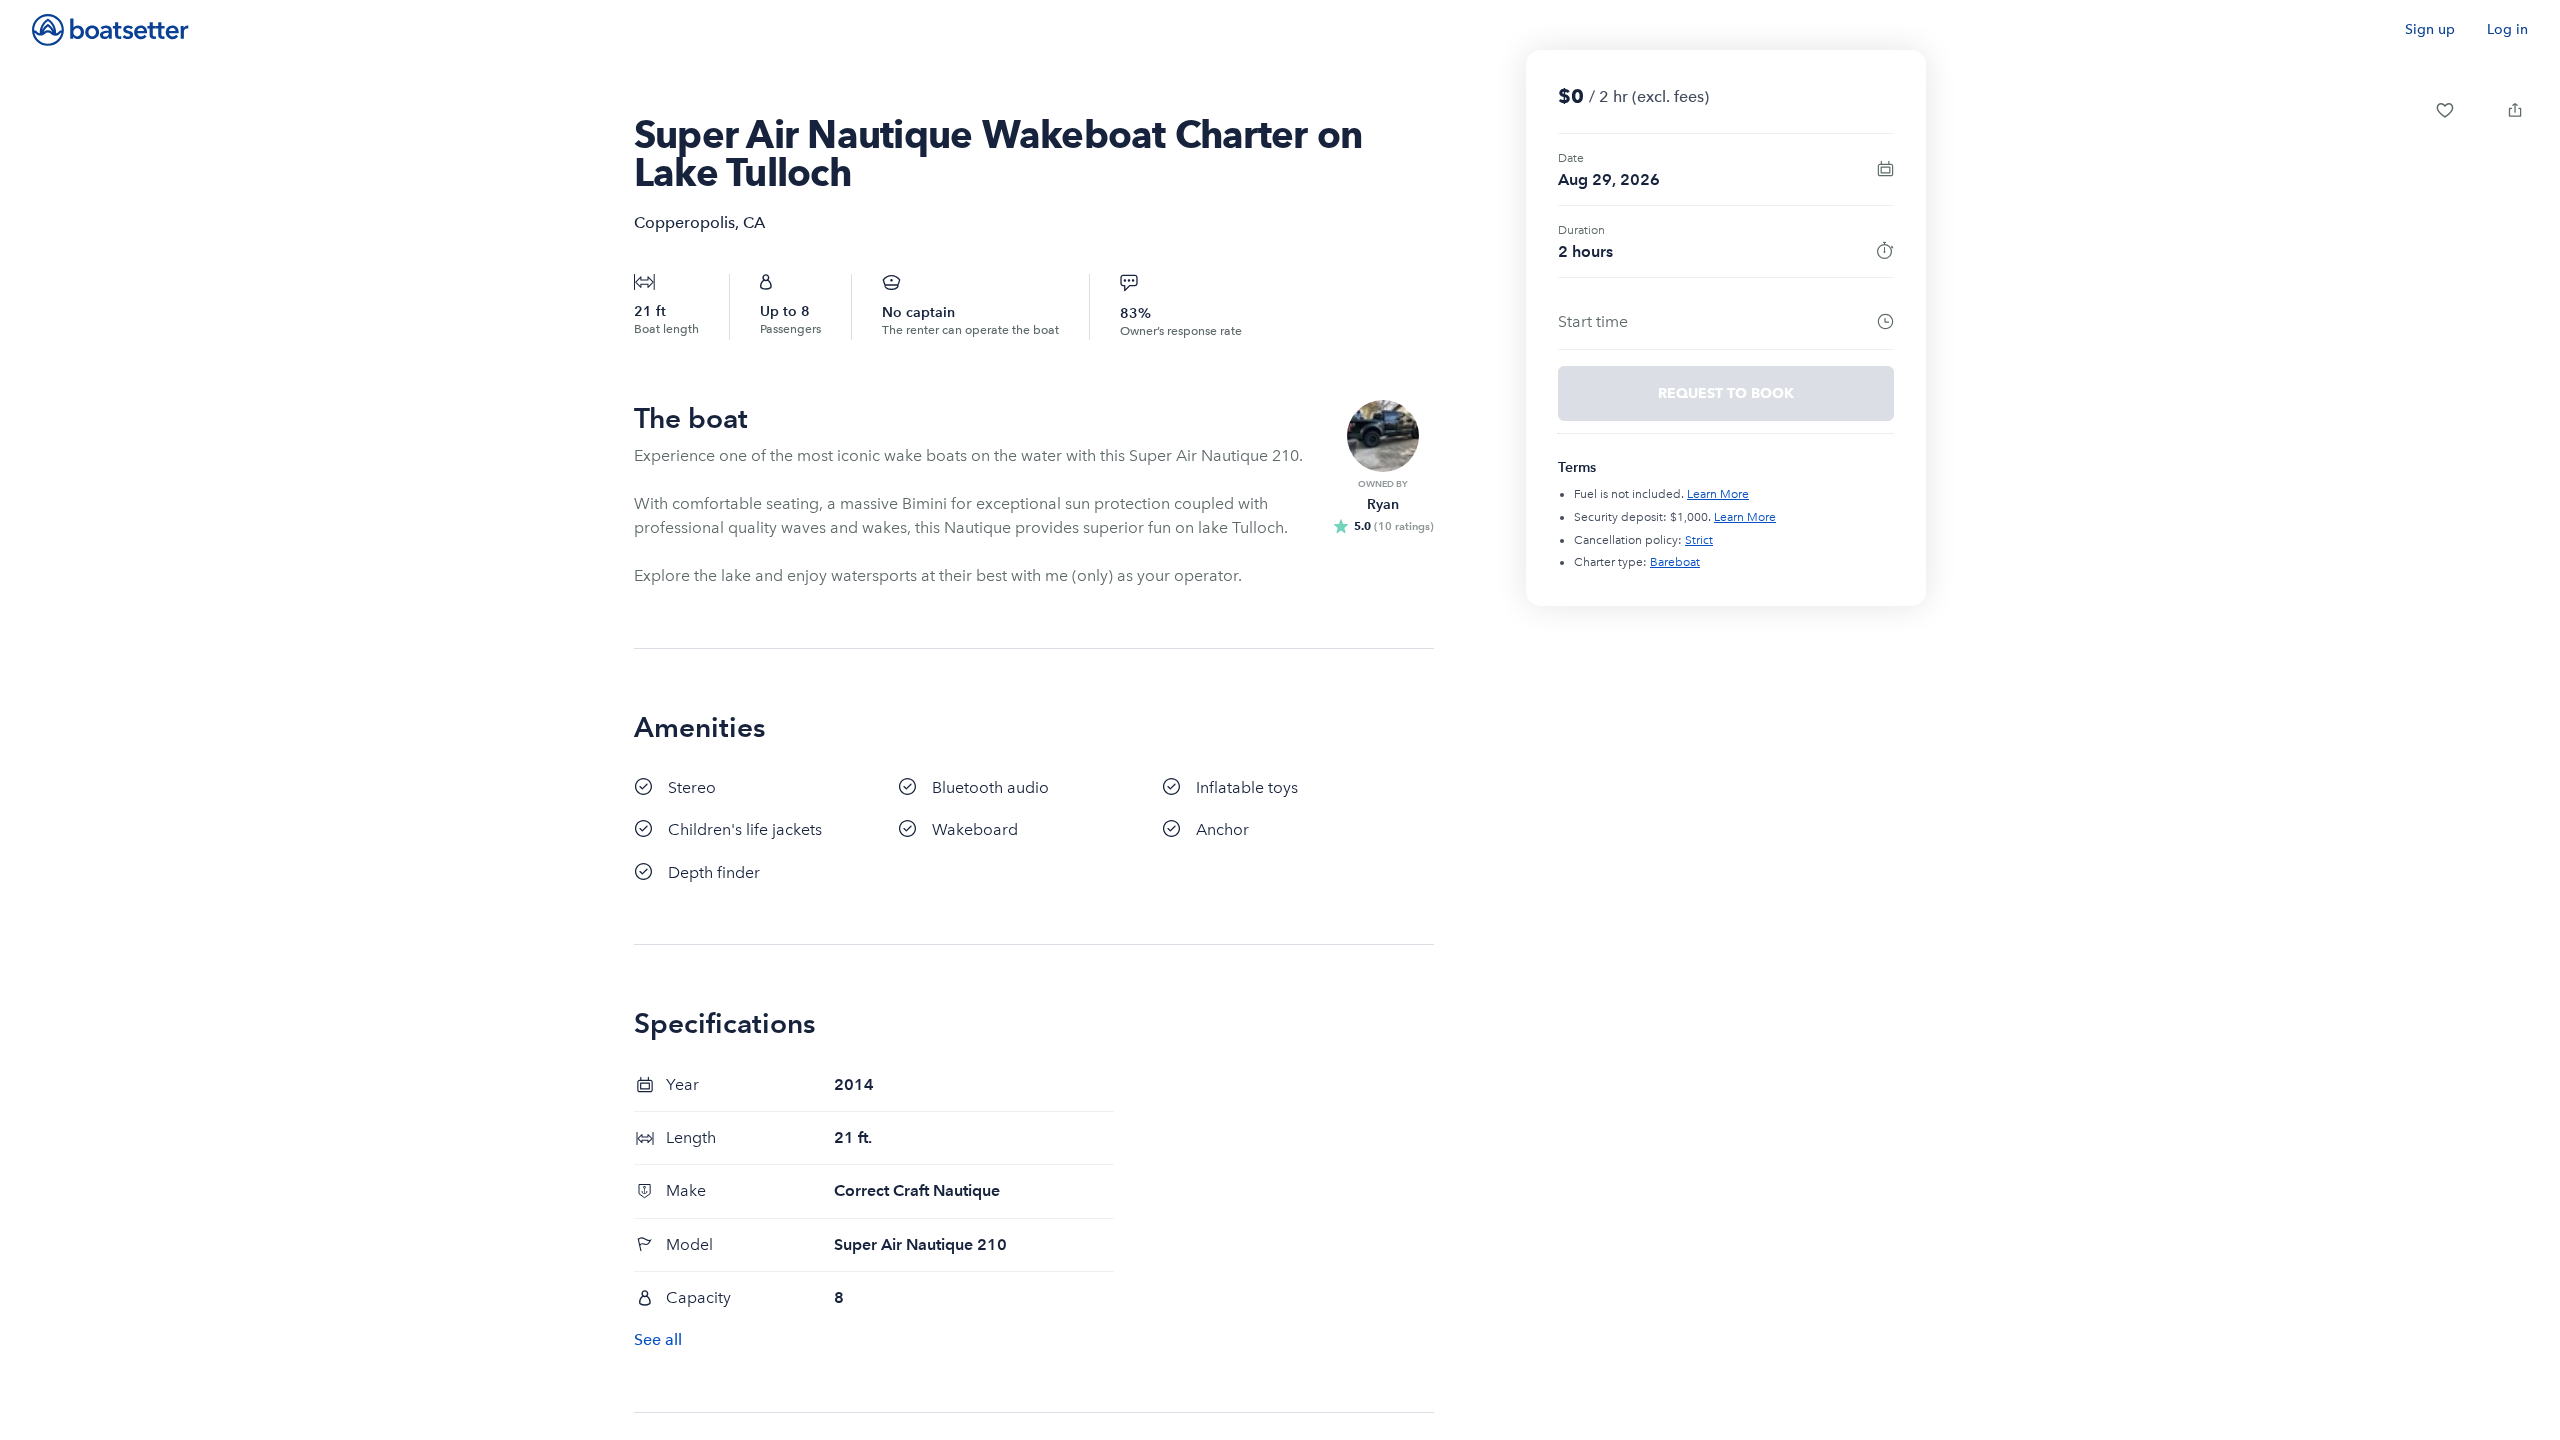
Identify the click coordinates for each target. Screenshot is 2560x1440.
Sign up (2430, 29)
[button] (2445, 110)
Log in (2507, 29)
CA (754, 222)
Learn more (1718, 494)
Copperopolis (684, 222)
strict (1699, 540)
